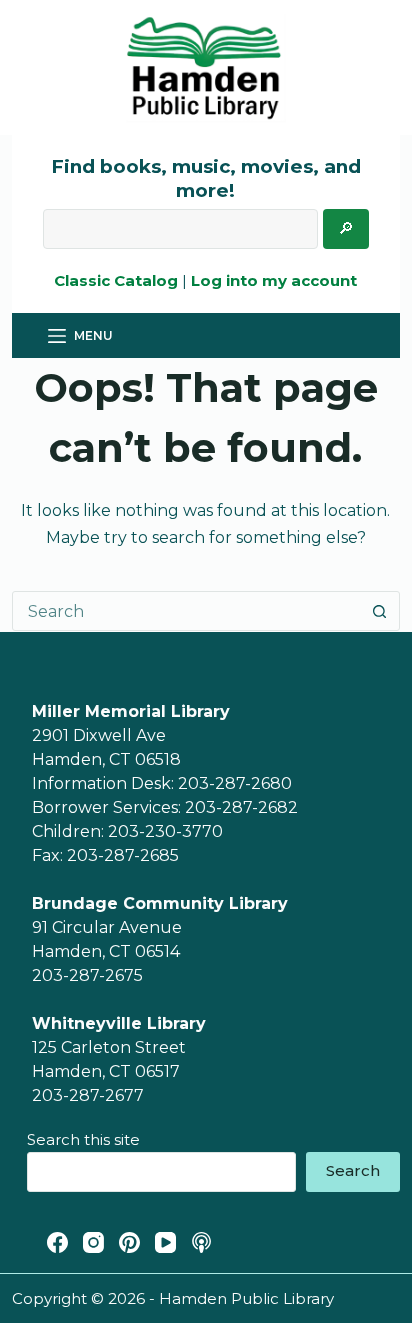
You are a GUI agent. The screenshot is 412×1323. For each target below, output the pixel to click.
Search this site (83, 1139)
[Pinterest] (129, 1242)
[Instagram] (93, 1242)
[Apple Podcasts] (201, 1242)
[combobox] (186, 611)
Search (353, 1170)
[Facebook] (57, 1242)
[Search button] (380, 611)
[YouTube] (165, 1242)
